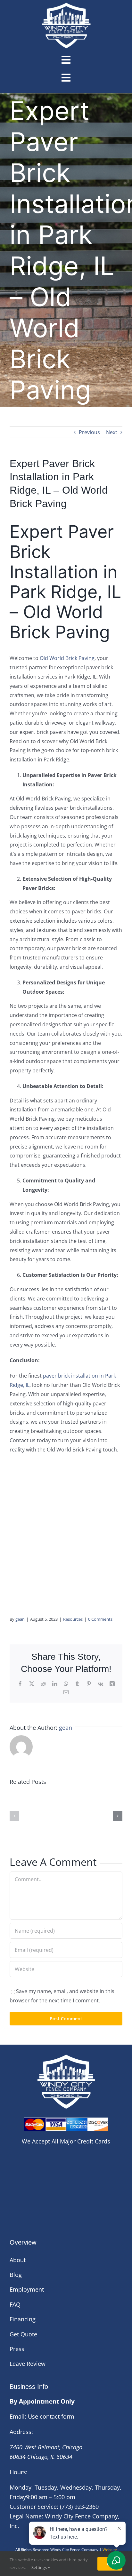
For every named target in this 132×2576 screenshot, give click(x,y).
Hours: (19, 2472)
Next (112, 432)
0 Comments (100, 1619)
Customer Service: (34, 2507)
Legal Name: (26, 2516)
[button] (14, 1816)
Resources (73, 1619)
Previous (89, 432)
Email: (18, 2416)
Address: (21, 2432)
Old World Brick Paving (67, 658)
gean (20, 1619)
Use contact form (51, 2416)
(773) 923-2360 (79, 2507)
